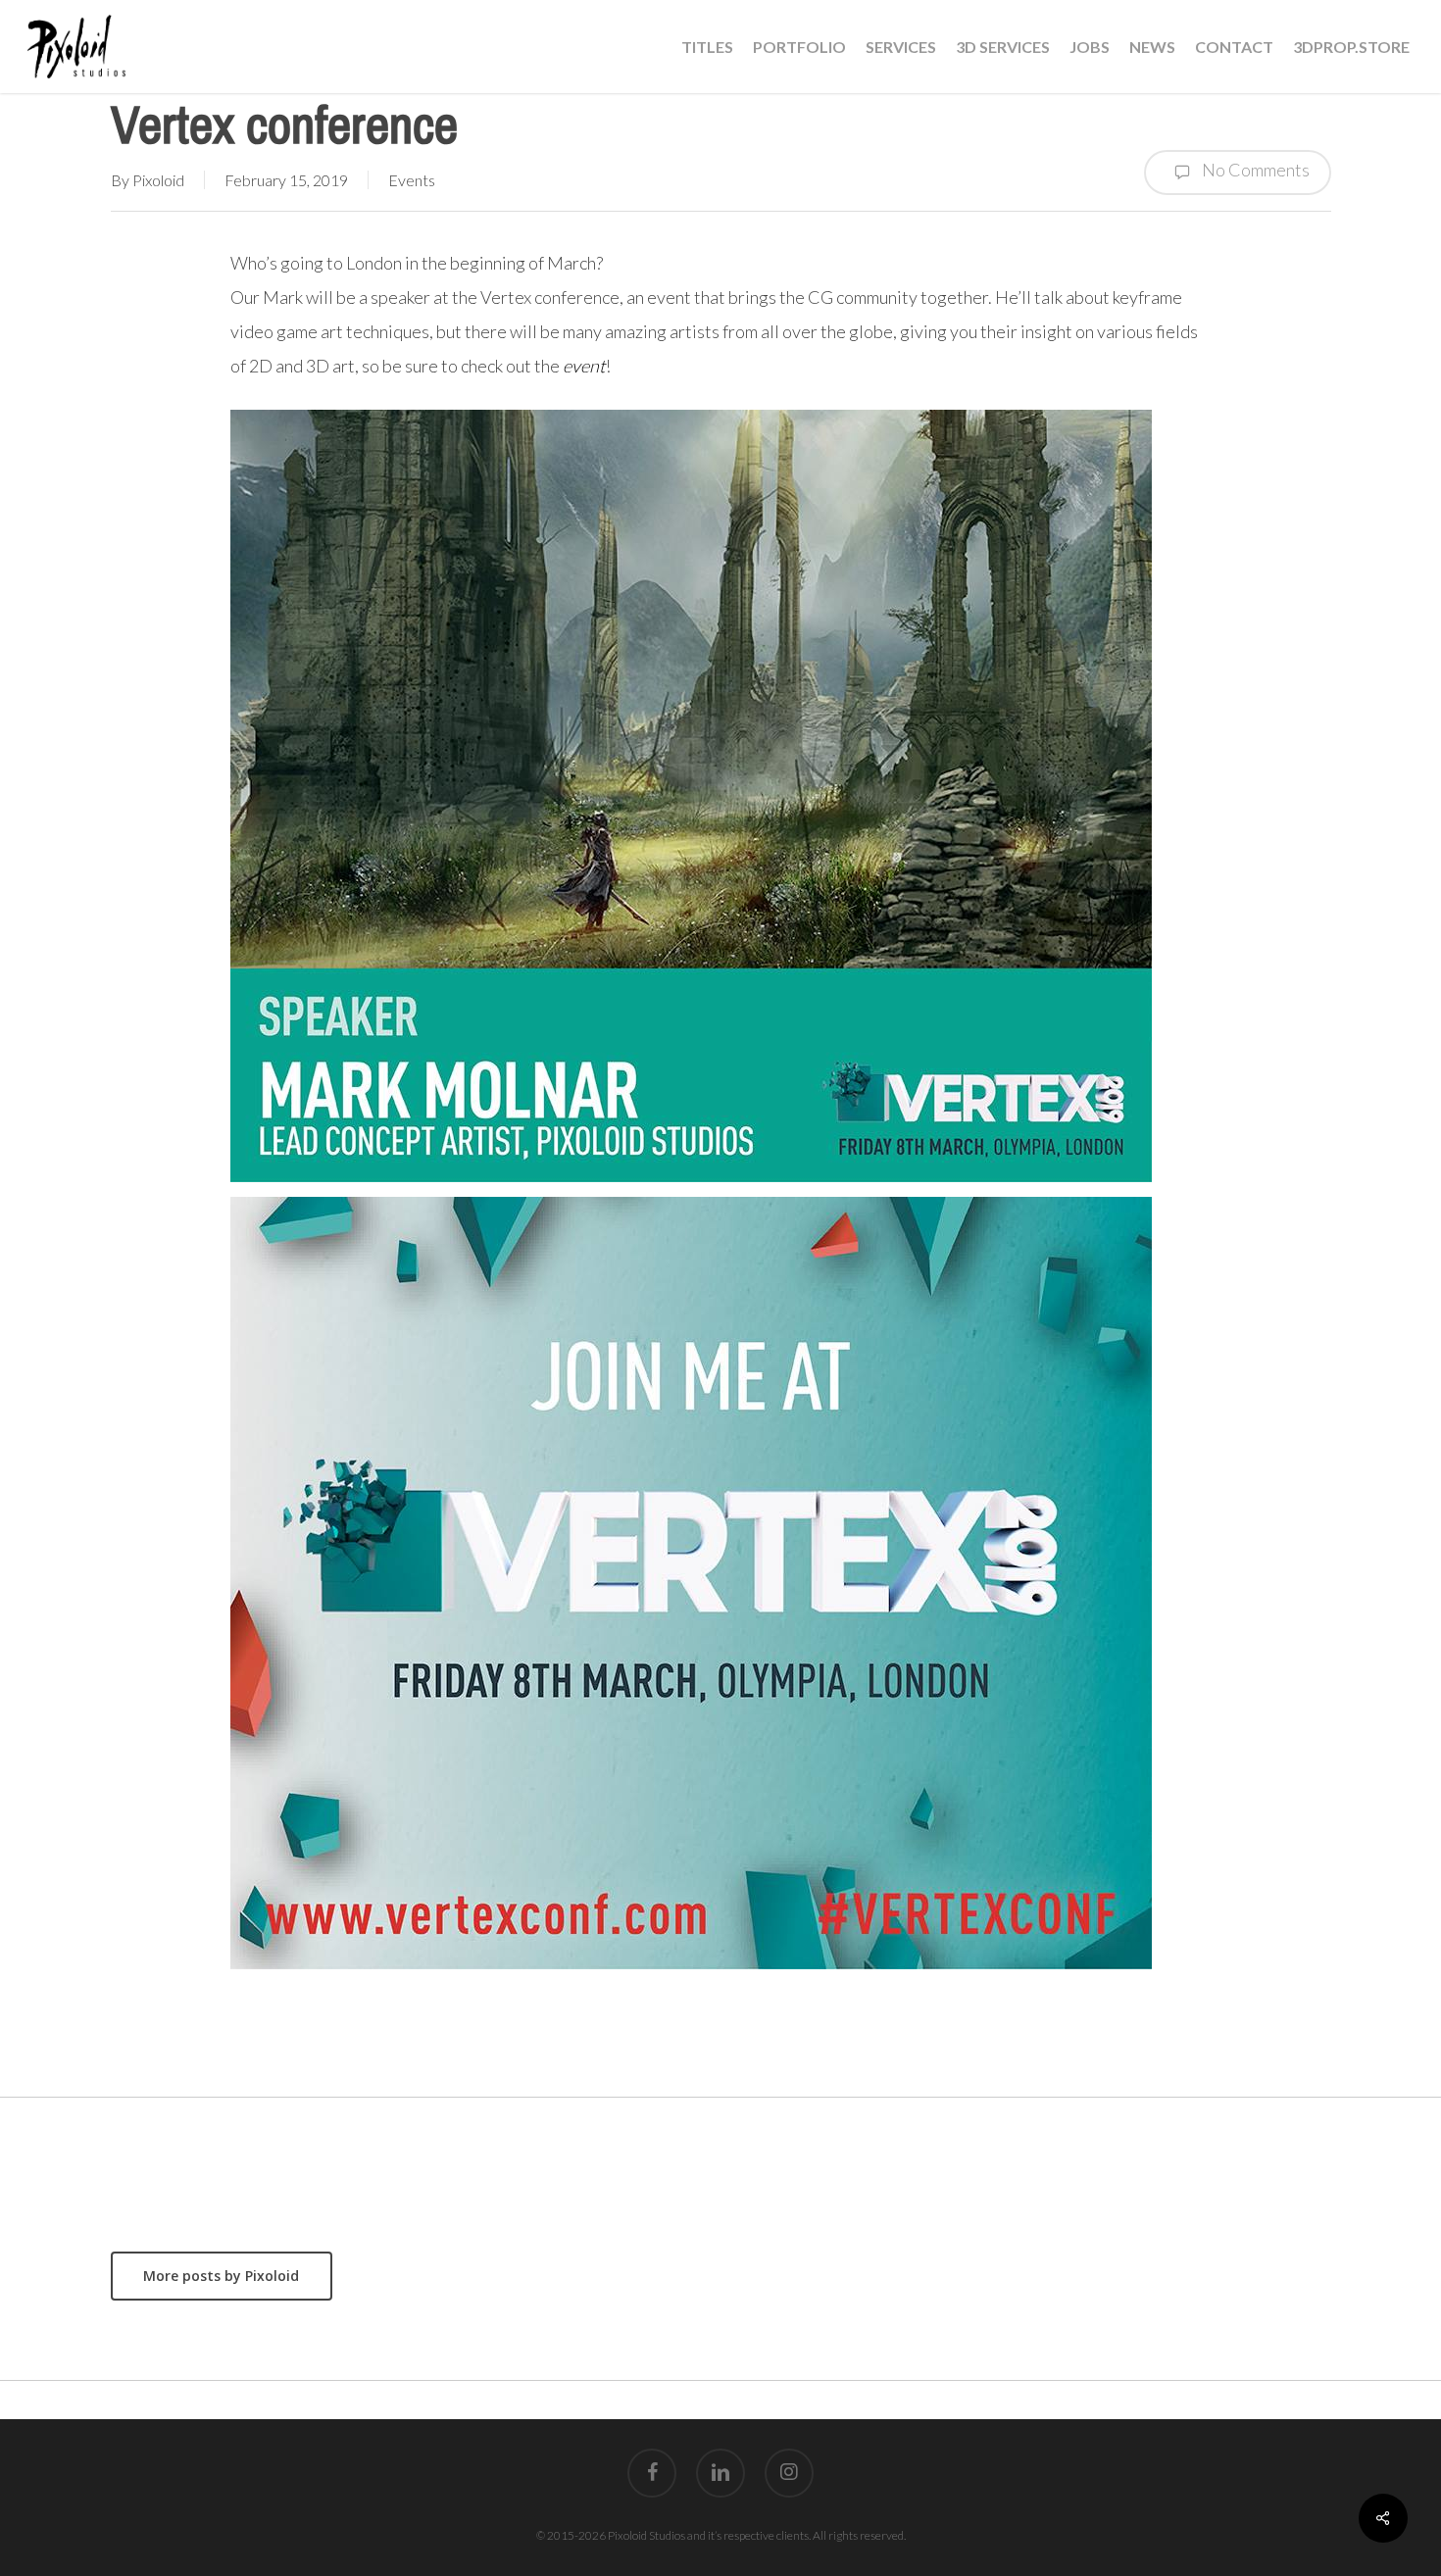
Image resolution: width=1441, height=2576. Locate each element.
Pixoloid (158, 180)
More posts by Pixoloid (221, 2276)
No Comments (1254, 170)
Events (412, 180)
